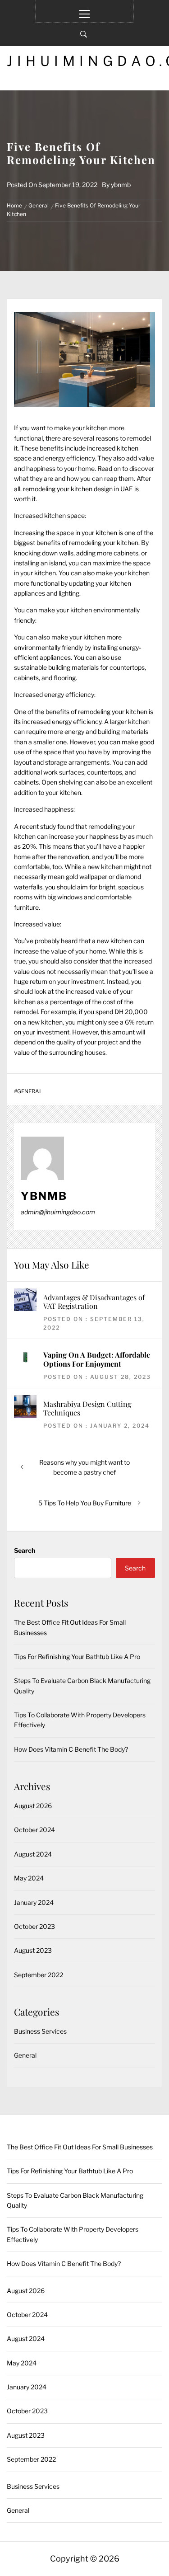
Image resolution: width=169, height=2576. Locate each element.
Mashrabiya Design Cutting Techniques (87, 1408)
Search (25, 1550)
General (30, 1091)
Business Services (40, 2031)
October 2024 (34, 1830)
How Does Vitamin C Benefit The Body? (71, 1749)
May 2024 (29, 1878)
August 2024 (33, 1854)
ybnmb (121, 185)
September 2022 (39, 1975)
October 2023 (34, 1926)
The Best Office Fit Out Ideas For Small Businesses (80, 2147)
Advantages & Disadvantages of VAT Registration (94, 1302)
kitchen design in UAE (102, 489)
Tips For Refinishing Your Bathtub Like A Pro (77, 1657)
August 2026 (33, 1806)
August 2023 (33, 1950)
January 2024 (34, 1902)
